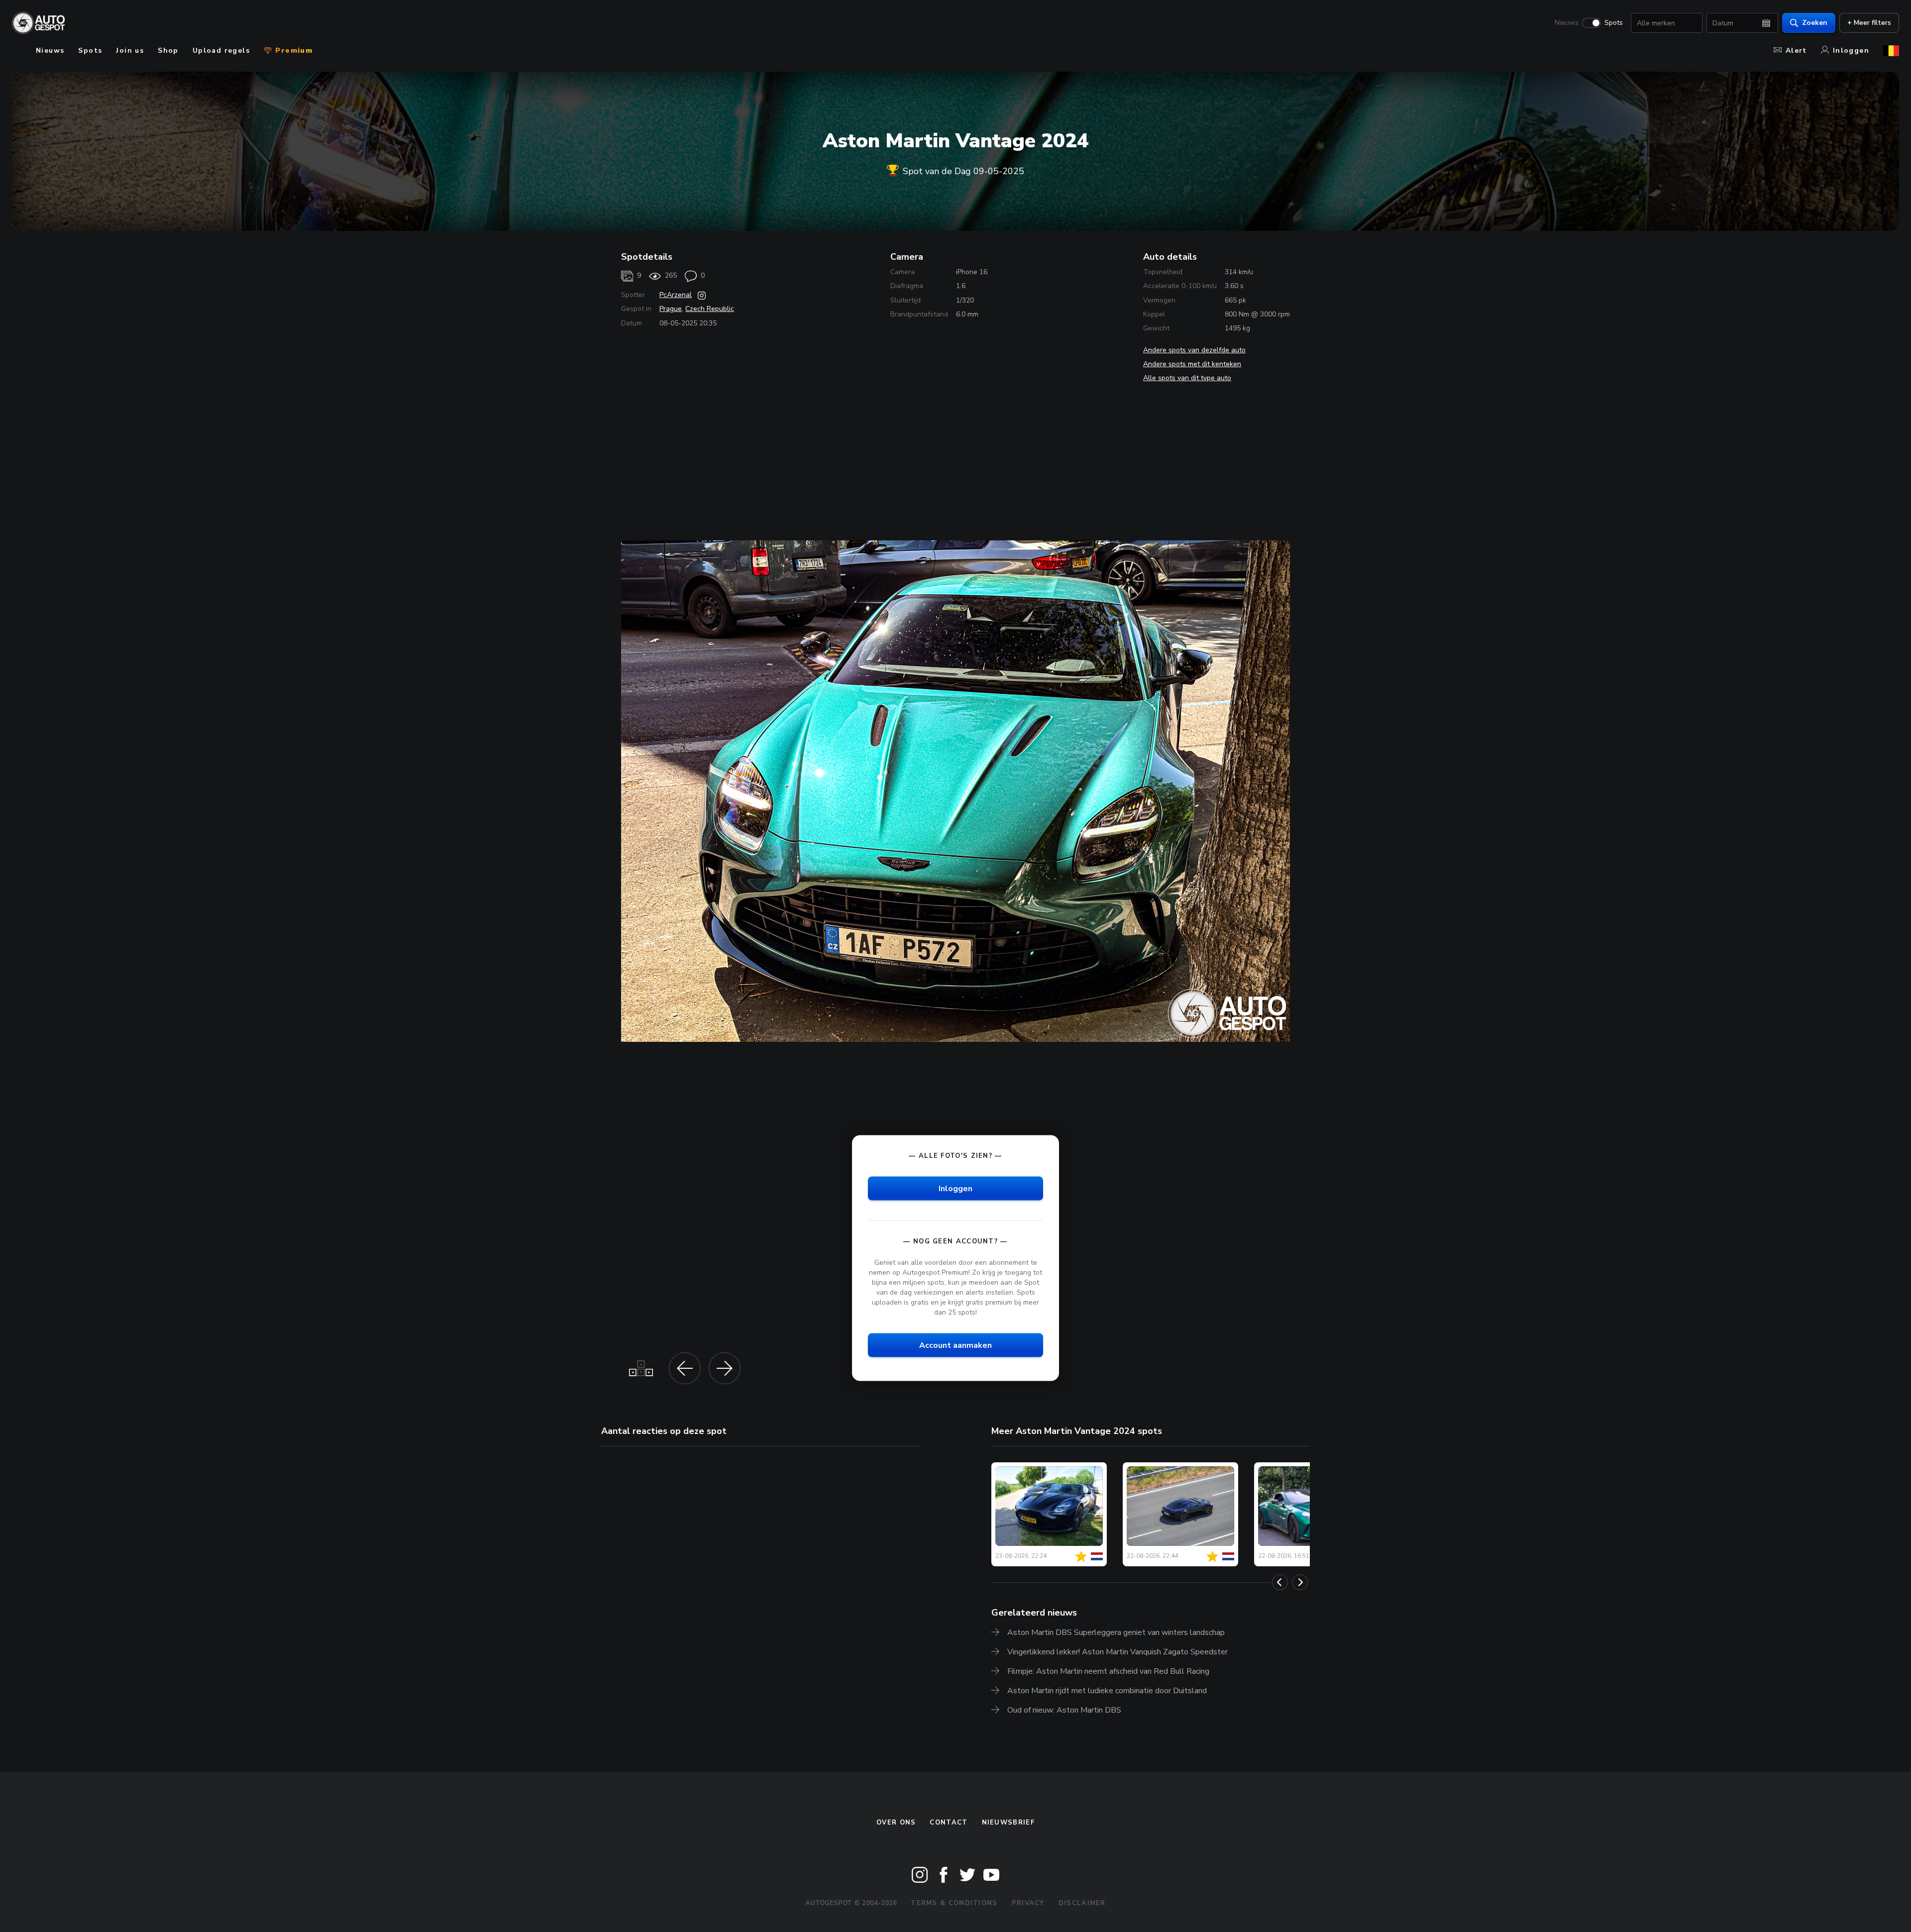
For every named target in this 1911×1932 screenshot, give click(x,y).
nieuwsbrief (1008, 1823)
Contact (949, 1823)
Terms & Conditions (954, 1903)
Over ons (896, 1823)
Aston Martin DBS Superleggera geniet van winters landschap (1116, 1632)
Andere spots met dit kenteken (1192, 364)
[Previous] (1280, 1582)
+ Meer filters (1869, 23)
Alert (1796, 51)
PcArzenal (676, 295)
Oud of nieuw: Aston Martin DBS (1064, 1710)
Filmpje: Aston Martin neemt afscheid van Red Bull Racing (1108, 1671)
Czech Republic (710, 309)
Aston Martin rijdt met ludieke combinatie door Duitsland (1107, 1691)
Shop (168, 51)
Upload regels (221, 51)
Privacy (1028, 1903)
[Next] (1300, 1582)
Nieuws (1567, 23)
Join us (130, 51)
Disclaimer (1082, 1903)
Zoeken (1815, 23)
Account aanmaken (955, 1345)
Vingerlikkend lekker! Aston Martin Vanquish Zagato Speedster (1117, 1652)
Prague (671, 309)
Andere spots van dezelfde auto (1194, 350)
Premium (293, 51)
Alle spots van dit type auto (1187, 378)
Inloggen (1851, 51)
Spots (1614, 23)
